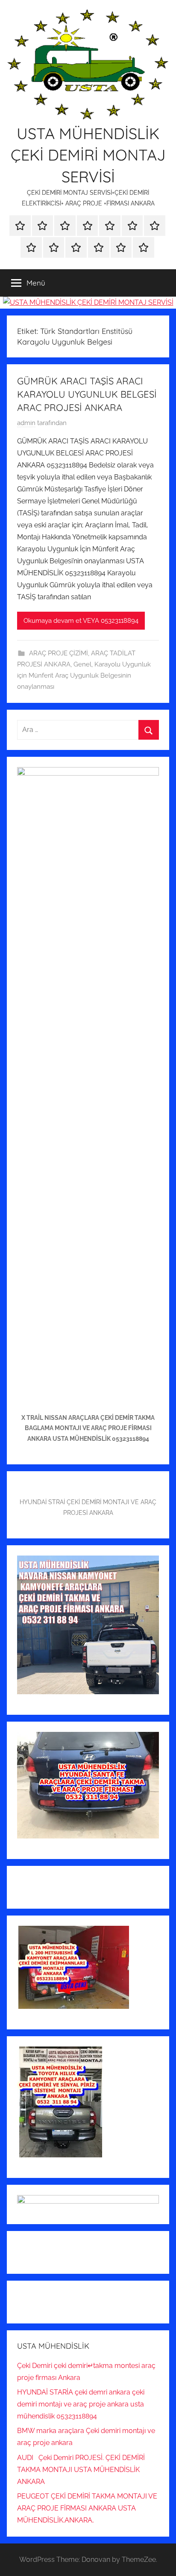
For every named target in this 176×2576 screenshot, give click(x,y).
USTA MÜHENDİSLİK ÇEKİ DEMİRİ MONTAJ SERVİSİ (88, 155)
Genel (82, 664)
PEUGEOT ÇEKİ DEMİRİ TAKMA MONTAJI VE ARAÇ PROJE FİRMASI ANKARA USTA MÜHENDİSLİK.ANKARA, (87, 2508)
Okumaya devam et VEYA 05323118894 (81, 621)
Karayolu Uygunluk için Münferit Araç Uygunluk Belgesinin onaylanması (84, 676)
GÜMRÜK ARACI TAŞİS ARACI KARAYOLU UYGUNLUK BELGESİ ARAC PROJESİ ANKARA (87, 394)
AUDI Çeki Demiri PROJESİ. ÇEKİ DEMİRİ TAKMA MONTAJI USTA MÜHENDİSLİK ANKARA (81, 2470)
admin (26, 423)
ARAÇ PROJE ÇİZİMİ (59, 653)
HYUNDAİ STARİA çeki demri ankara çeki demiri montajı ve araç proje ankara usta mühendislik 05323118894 (81, 2404)
